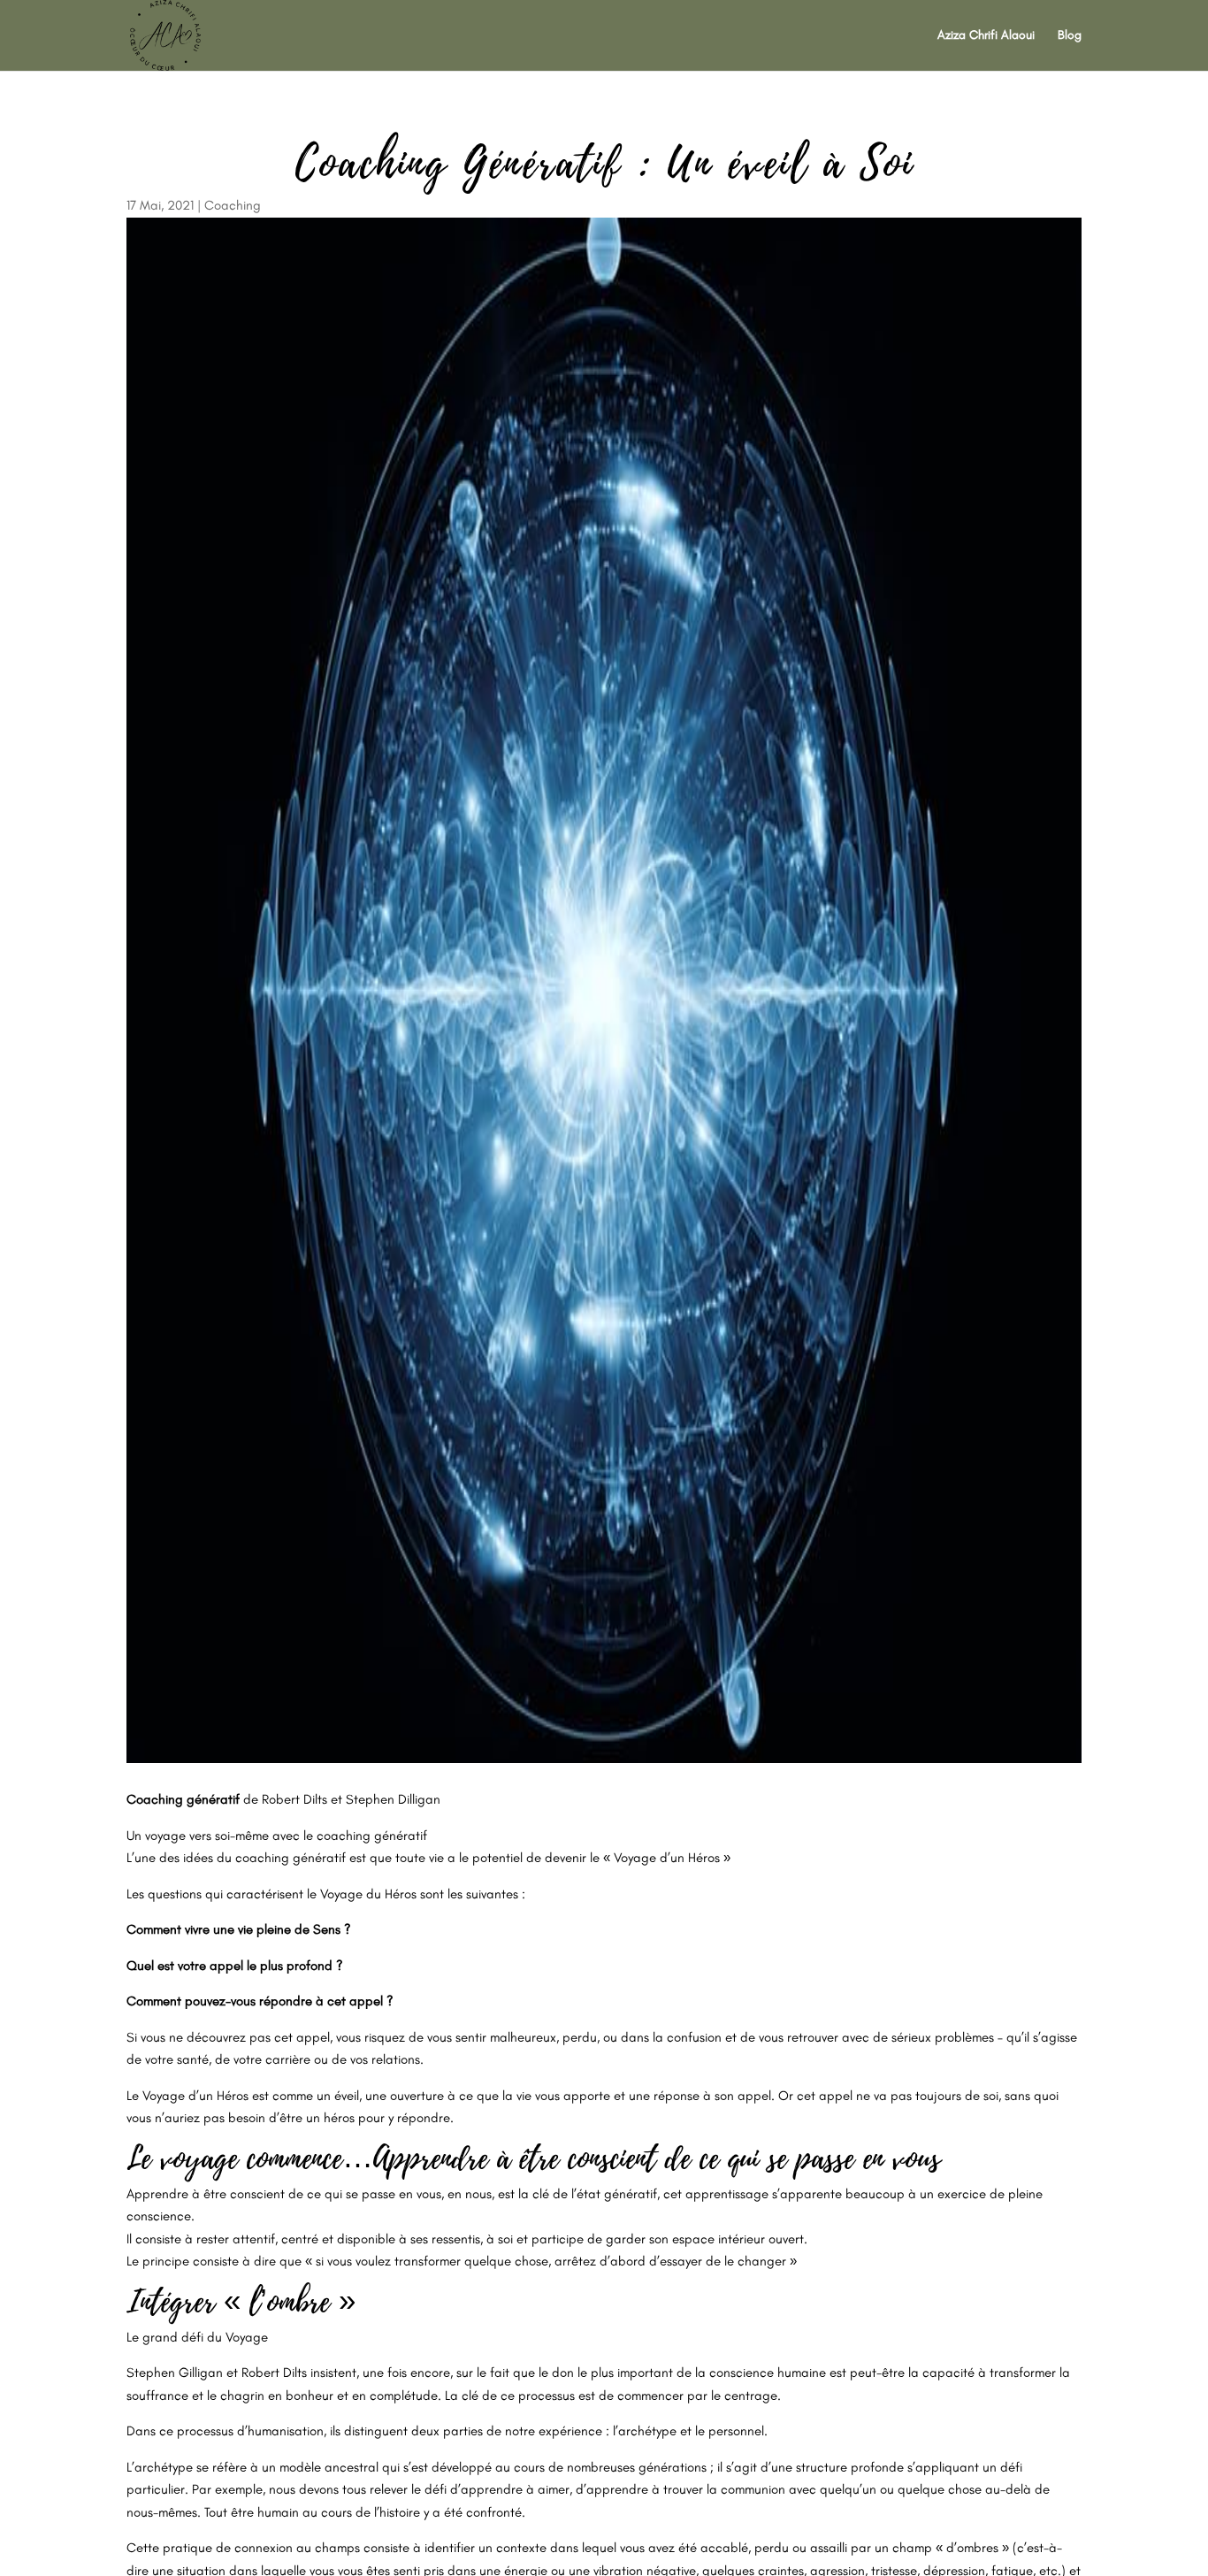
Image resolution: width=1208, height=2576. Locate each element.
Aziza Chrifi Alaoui (986, 36)
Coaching (233, 205)
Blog (1070, 36)
